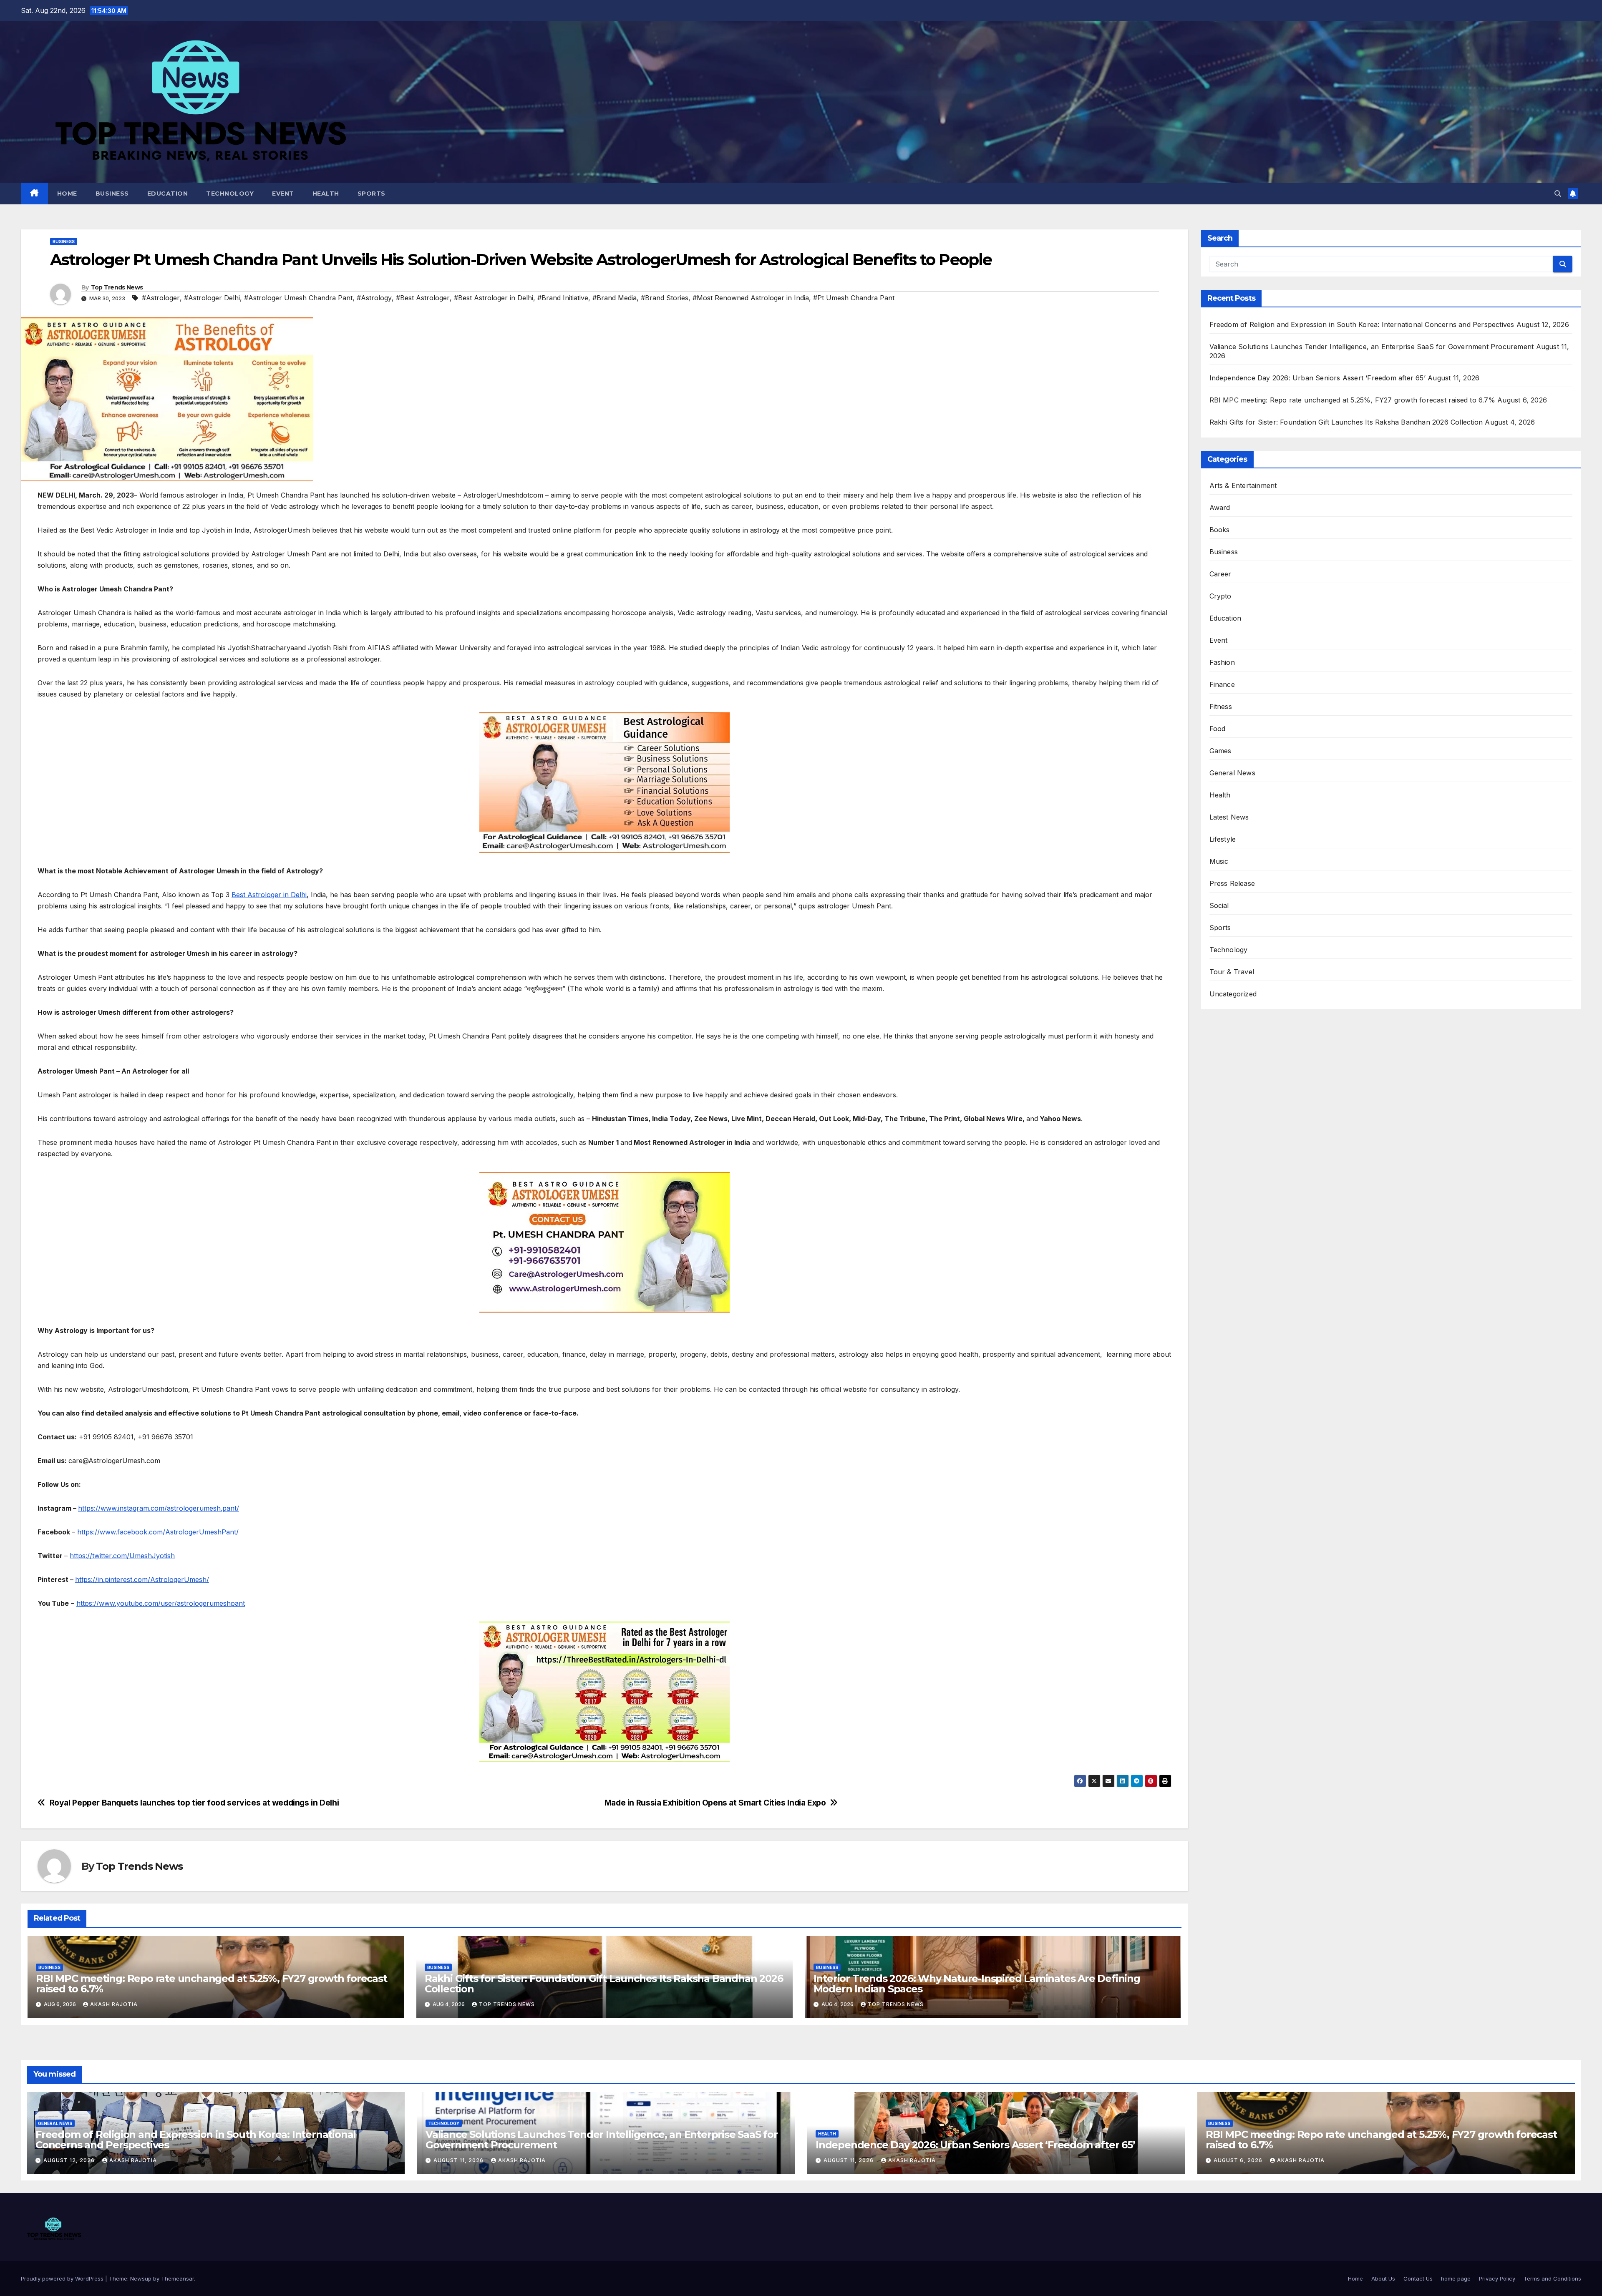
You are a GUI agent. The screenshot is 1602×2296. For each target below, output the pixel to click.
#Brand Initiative (563, 298)
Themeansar (178, 2278)
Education (168, 194)
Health (326, 194)
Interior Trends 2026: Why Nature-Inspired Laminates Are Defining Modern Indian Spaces (977, 1984)
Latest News (1229, 817)
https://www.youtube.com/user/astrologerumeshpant (161, 1603)
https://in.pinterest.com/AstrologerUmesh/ (142, 1579)
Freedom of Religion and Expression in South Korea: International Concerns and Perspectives (1362, 324)
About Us (1383, 2278)
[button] (1558, 194)
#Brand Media (615, 298)
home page (1456, 2278)
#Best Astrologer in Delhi (494, 298)
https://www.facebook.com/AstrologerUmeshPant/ (158, 1532)
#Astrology (374, 298)
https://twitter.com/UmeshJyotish (122, 1556)
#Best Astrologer (423, 298)
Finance (1222, 684)
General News (1232, 773)
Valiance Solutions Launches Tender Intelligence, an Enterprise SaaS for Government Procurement (1372, 347)
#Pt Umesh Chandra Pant (854, 298)
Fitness (1221, 707)
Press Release (1232, 883)
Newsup (141, 2278)
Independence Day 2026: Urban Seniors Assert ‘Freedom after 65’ (1317, 378)
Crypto (1220, 596)
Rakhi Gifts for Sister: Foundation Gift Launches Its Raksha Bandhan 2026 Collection (604, 1984)
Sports (372, 194)
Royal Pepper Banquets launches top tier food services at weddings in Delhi (194, 1803)
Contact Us (1418, 2278)
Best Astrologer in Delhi (269, 895)
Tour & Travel (1232, 972)
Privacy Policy (1497, 2278)
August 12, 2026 (70, 2160)
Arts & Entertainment (1243, 485)
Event (283, 194)
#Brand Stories (665, 298)
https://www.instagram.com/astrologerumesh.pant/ (159, 1508)
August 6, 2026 (1239, 2160)
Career (1220, 574)
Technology (230, 194)
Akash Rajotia (114, 2004)
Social (1219, 905)
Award (1220, 508)
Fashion (1222, 662)
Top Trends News (117, 287)
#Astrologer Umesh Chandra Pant (298, 298)
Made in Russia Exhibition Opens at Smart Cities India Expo (715, 1803)
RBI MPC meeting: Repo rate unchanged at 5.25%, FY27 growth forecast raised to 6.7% (212, 1984)
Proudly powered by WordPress (63, 2278)
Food (1218, 729)
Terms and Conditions (1552, 2278)
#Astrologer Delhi (212, 298)
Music (1219, 861)
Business (112, 194)
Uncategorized (1233, 994)
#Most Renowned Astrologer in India (751, 298)
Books (1220, 530)
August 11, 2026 (459, 2160)
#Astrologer (161, 298)
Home (67, 194)
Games (1220, 751)
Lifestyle (1223, 839)
